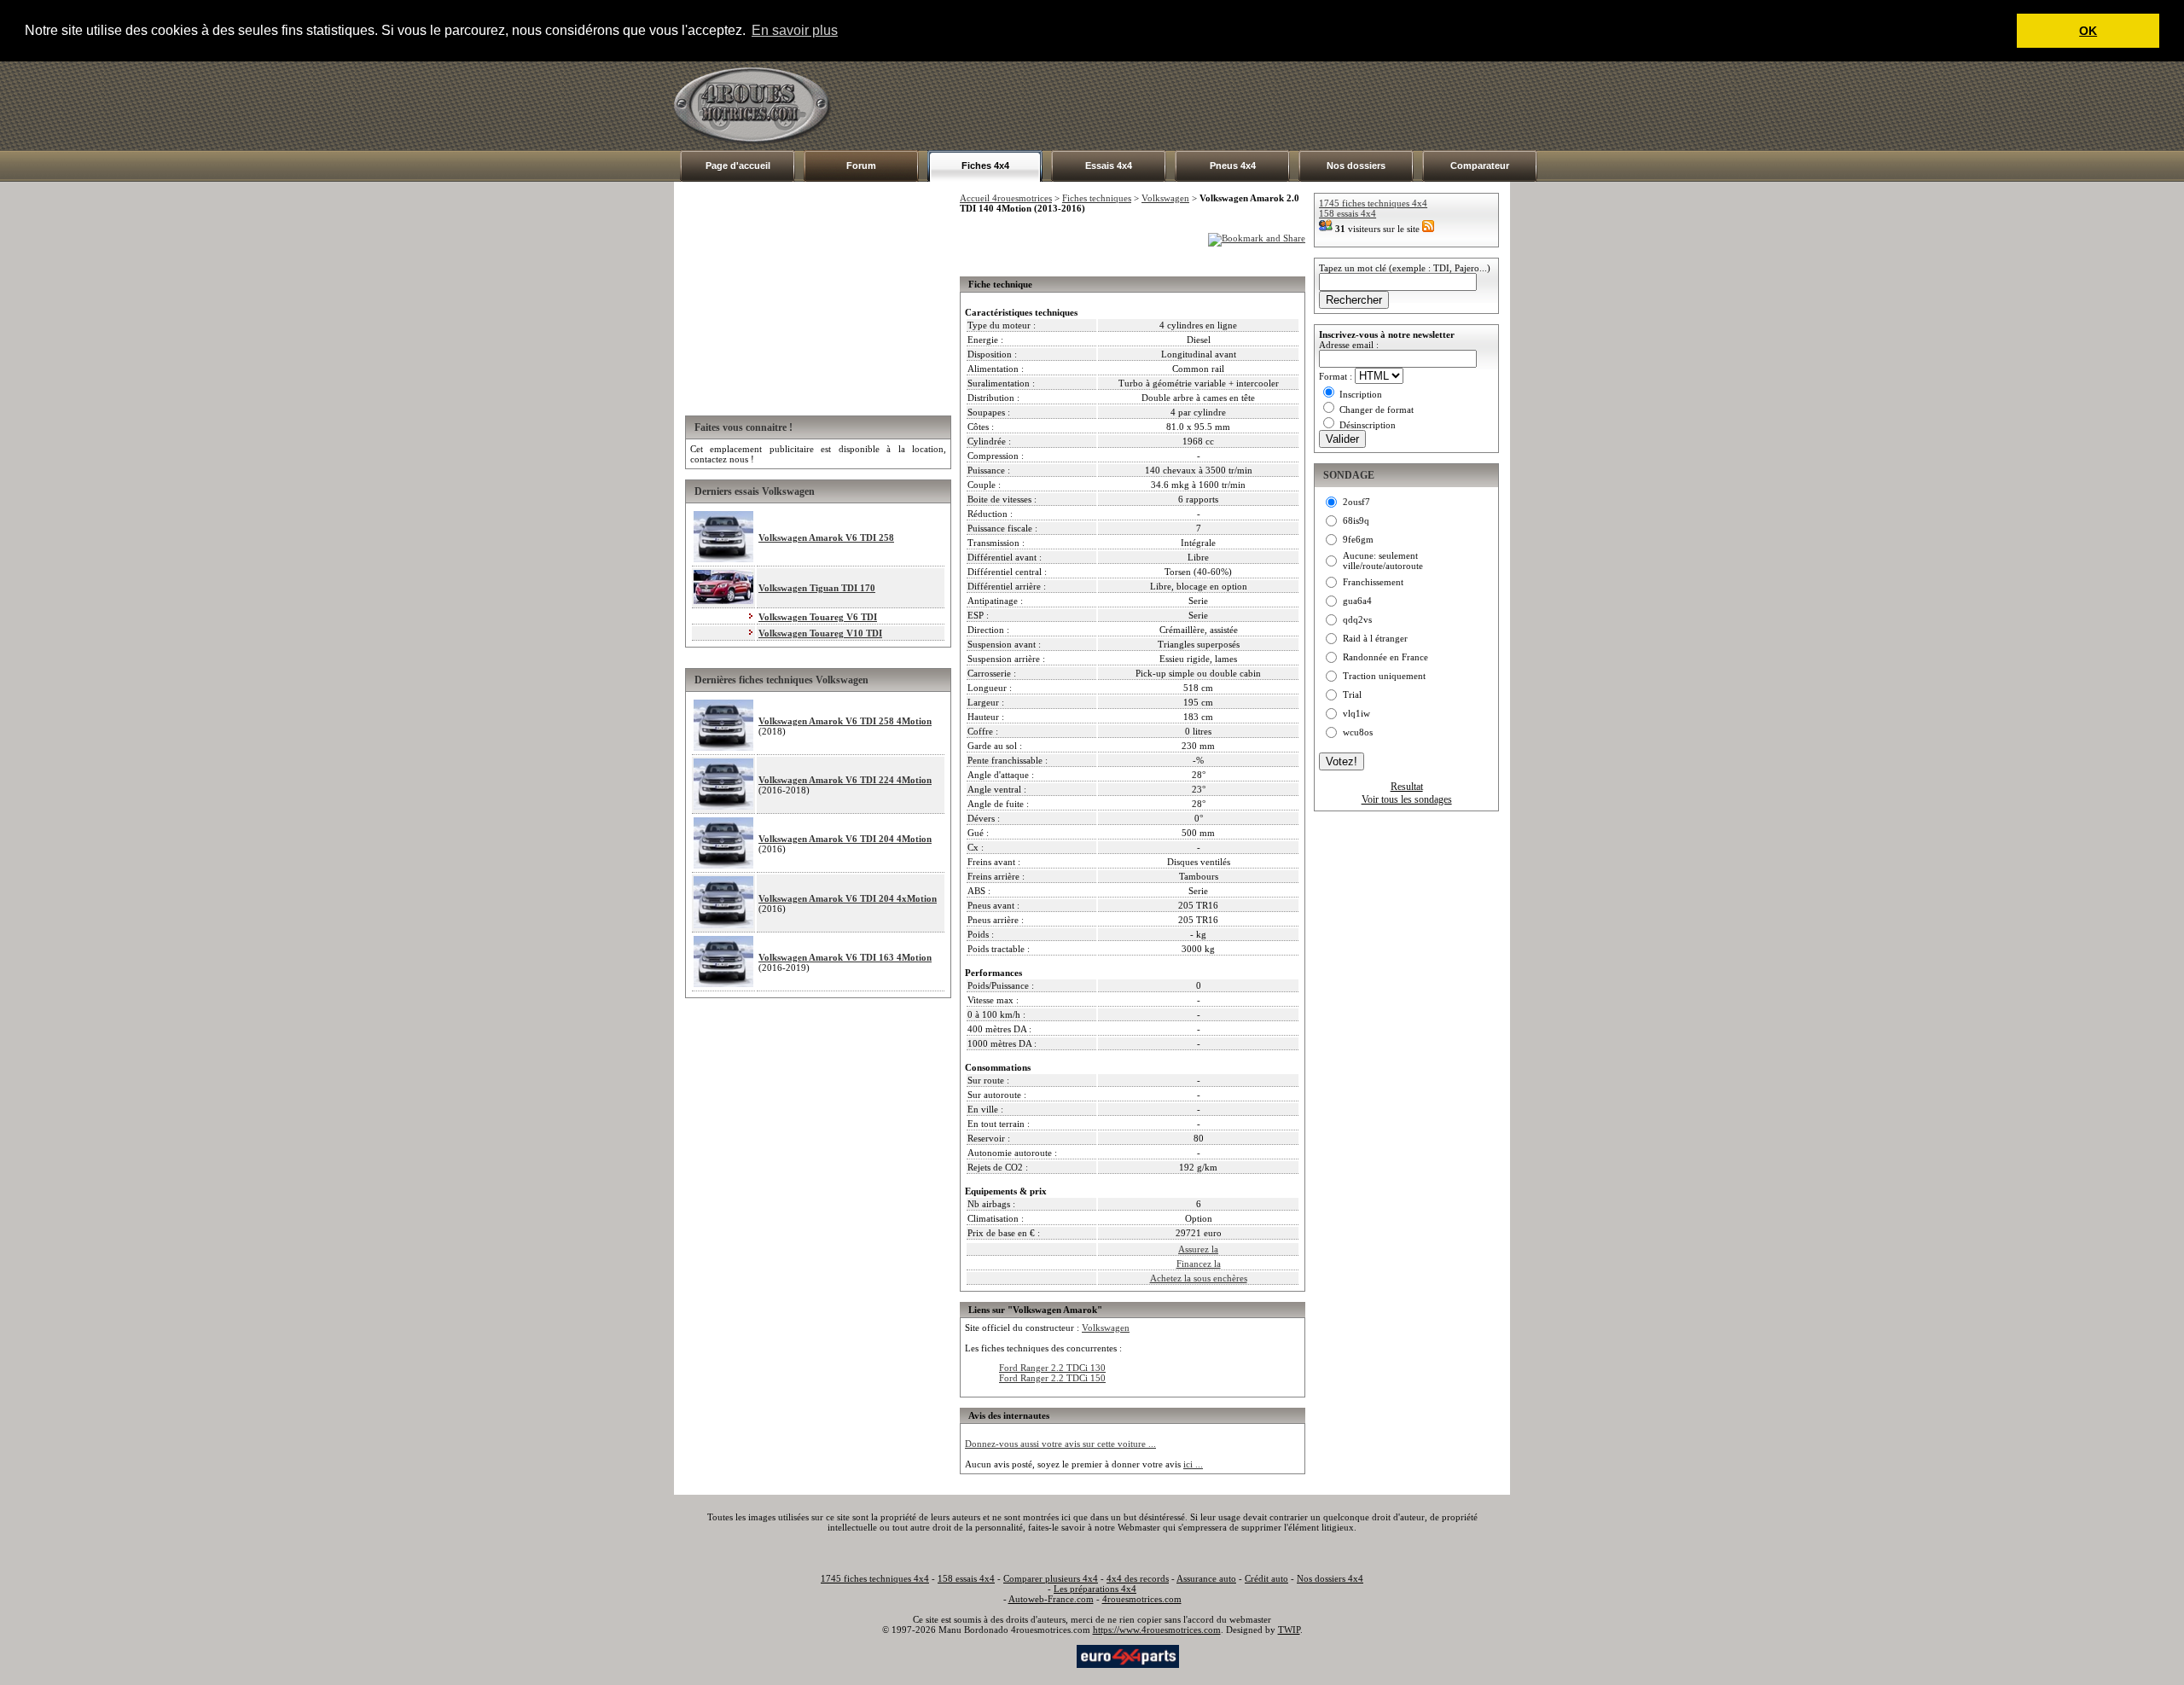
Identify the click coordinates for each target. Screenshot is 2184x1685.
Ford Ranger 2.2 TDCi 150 (1052, 1378)
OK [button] (2088, 31)
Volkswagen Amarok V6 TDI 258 (826, 537)
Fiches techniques (1097, 198)
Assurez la (1198, 1249)
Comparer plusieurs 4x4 (1051, 1578)
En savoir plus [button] (795, 30)
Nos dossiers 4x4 (1330, 1578)
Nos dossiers (1356, 166)
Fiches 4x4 (985, 166)
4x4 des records (1138, 1578)
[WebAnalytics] (1040, 1655)
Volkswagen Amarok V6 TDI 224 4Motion (845, 780)
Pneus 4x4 (1233, 166)
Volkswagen (1165, 198)
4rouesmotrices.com (1142, 1599)
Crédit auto (1266, 1578)
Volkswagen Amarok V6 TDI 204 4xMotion (848, 898)
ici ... (1193, 1464)
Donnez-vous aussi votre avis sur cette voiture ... (1060, 1444)
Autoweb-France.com (1051, 1599)
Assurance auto (1206, 1578)
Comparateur (1480, 166)
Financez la (1199, 1264)
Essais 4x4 (1109, 166)
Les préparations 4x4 (1095, 1589)
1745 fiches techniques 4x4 (1373, 203)
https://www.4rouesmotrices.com (1157, 1630)
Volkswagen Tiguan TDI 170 (817, 588)
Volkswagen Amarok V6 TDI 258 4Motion (845, 721)
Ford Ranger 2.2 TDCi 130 (1052, 1368)
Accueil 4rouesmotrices (1006, 198)
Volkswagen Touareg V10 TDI (820, 633)
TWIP (1289, 1630)
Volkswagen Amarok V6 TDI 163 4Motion (845, 957)
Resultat (1407, 787)
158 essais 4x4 (1348, 213)
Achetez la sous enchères (1199, 1278)
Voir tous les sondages (1407, 799)
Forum (861, 166)
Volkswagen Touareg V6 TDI (818, 617)
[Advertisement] (1199, 106)
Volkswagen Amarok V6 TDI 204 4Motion (845, 839)
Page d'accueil (738, 166)
